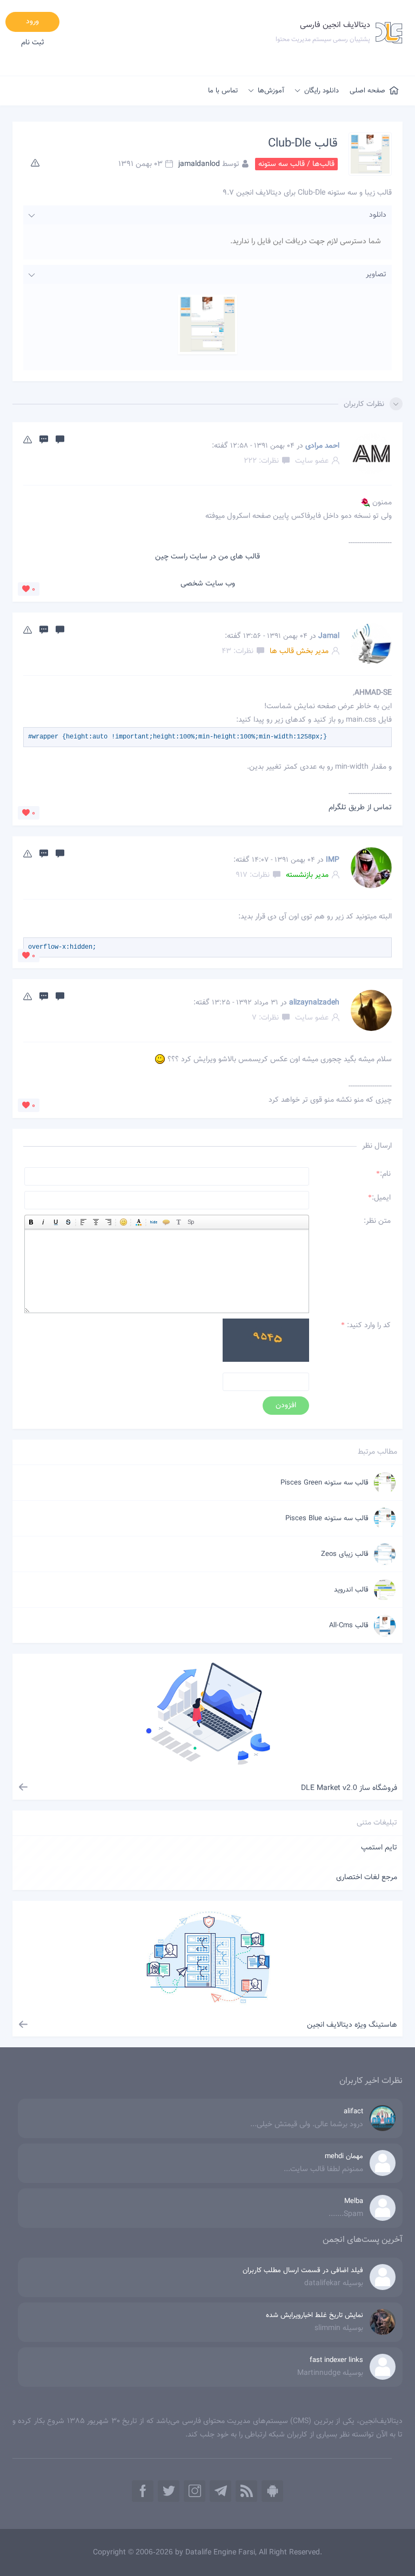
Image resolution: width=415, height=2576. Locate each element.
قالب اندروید (351, 1590)
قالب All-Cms (349, 1626)
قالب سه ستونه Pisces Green (324, 1483)
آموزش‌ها (271, 91)
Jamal (329, 636)
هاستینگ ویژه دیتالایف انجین (352, 2025)
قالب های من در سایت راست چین (207, 557)
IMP (333, 860)
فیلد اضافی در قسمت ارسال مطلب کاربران (303, 2271)
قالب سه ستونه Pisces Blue (327, 1519)
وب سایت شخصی (208, 584)
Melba (354, 2201)
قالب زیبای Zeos (345, 1554)
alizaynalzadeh (314, 1003)
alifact (353, 2112)
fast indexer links (336, 2360)
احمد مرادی (322, 446)
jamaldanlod (199, 164)
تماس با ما (223, 91)
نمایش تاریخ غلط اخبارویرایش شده (314, 2315)
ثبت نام (33, 43)
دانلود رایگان (322, 91)
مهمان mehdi (344, 2156)
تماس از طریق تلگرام (360, 808)
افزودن (286, 1406)
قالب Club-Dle (303, 144)
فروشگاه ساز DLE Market (349, 1788)
